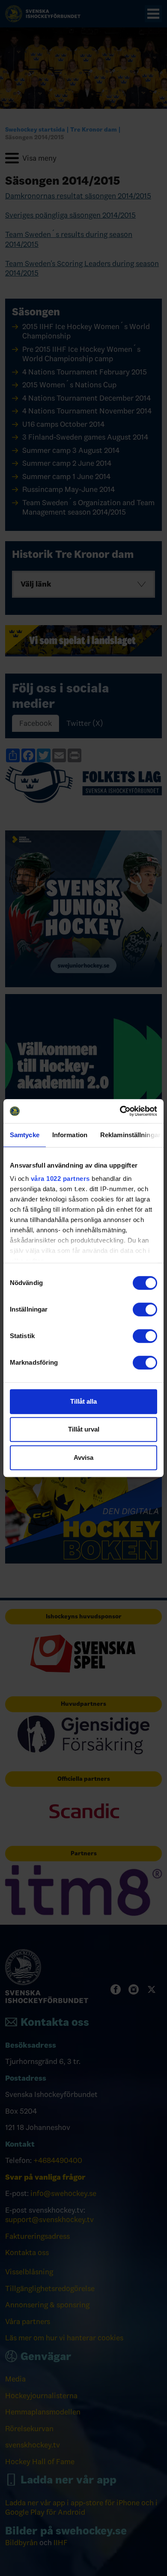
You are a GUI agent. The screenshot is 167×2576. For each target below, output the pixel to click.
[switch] (145, 1309)
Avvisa (83, 1457)
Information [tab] (70, 1135)
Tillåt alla (83, 1401)
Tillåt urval (84, 1429)
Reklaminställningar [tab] (130, 1135)
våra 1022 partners (60, 1179)
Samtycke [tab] (25, 1135)
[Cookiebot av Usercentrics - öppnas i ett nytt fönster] (120, 1111)
